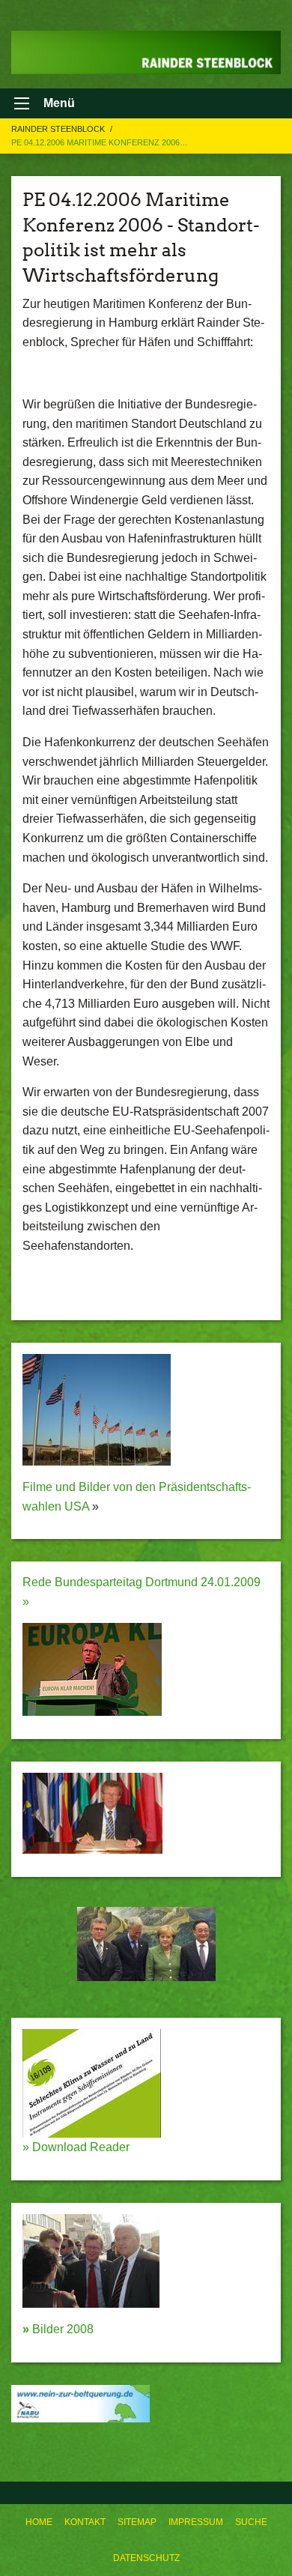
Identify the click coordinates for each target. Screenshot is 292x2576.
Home (39, 2522)
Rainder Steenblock (59, 129)
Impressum (196, 2522)
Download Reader (79, 2147)
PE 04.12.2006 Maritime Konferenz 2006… (100, 142)
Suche (251, 2522)
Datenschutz (146, 2558)
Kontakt (85, 2522)
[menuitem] (39, 2522)
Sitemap (137, 2522)
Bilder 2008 (58, 2329)
